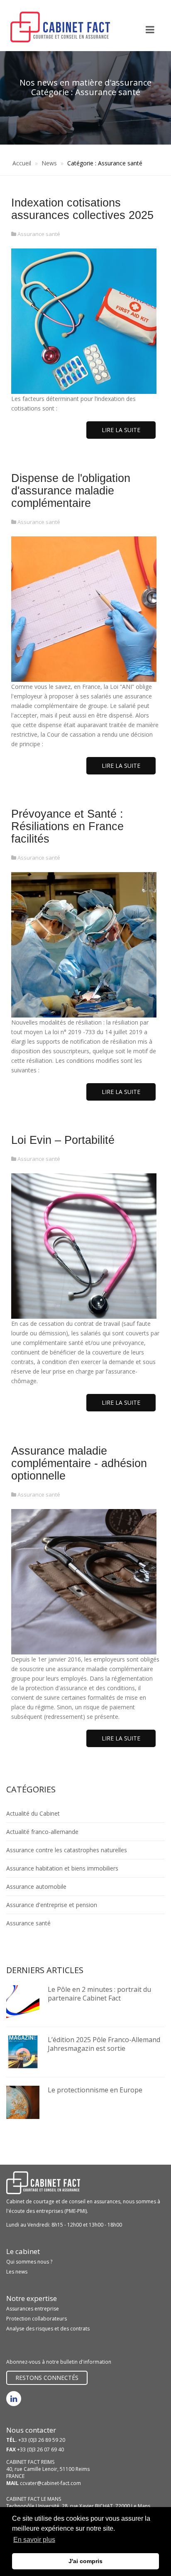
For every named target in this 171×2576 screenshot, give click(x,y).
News (49, 163)
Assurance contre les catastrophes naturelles (67, 1850)
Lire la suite (121, 430)
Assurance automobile (36, 1887)
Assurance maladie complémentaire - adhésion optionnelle (79, 1463)
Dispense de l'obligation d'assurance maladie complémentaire (71, 491)
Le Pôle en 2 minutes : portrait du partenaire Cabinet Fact (99, 1994)
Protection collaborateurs (37, 2319)
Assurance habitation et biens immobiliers (62, 1868)
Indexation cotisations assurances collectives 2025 (82, 209)
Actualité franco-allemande (42, 1832)
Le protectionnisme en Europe (95, 2090)
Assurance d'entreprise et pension (52, 1905)
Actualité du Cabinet (33, 1813)
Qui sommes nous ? (29, 2262)
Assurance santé (39, 234)
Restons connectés (47, 2378)
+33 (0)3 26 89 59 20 (42, 2440)
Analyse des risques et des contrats (48, 2329)
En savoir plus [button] (34, 2540)
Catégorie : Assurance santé (105, 163)
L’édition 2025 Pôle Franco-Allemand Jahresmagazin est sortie (104, 2044)
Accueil (22, 163)
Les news (17, 2272)
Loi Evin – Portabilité (63, 1140)
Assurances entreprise (33, 2309)
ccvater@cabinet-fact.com (50, 2483)
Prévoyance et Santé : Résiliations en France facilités (67, 826)
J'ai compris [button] (85, 2561)
